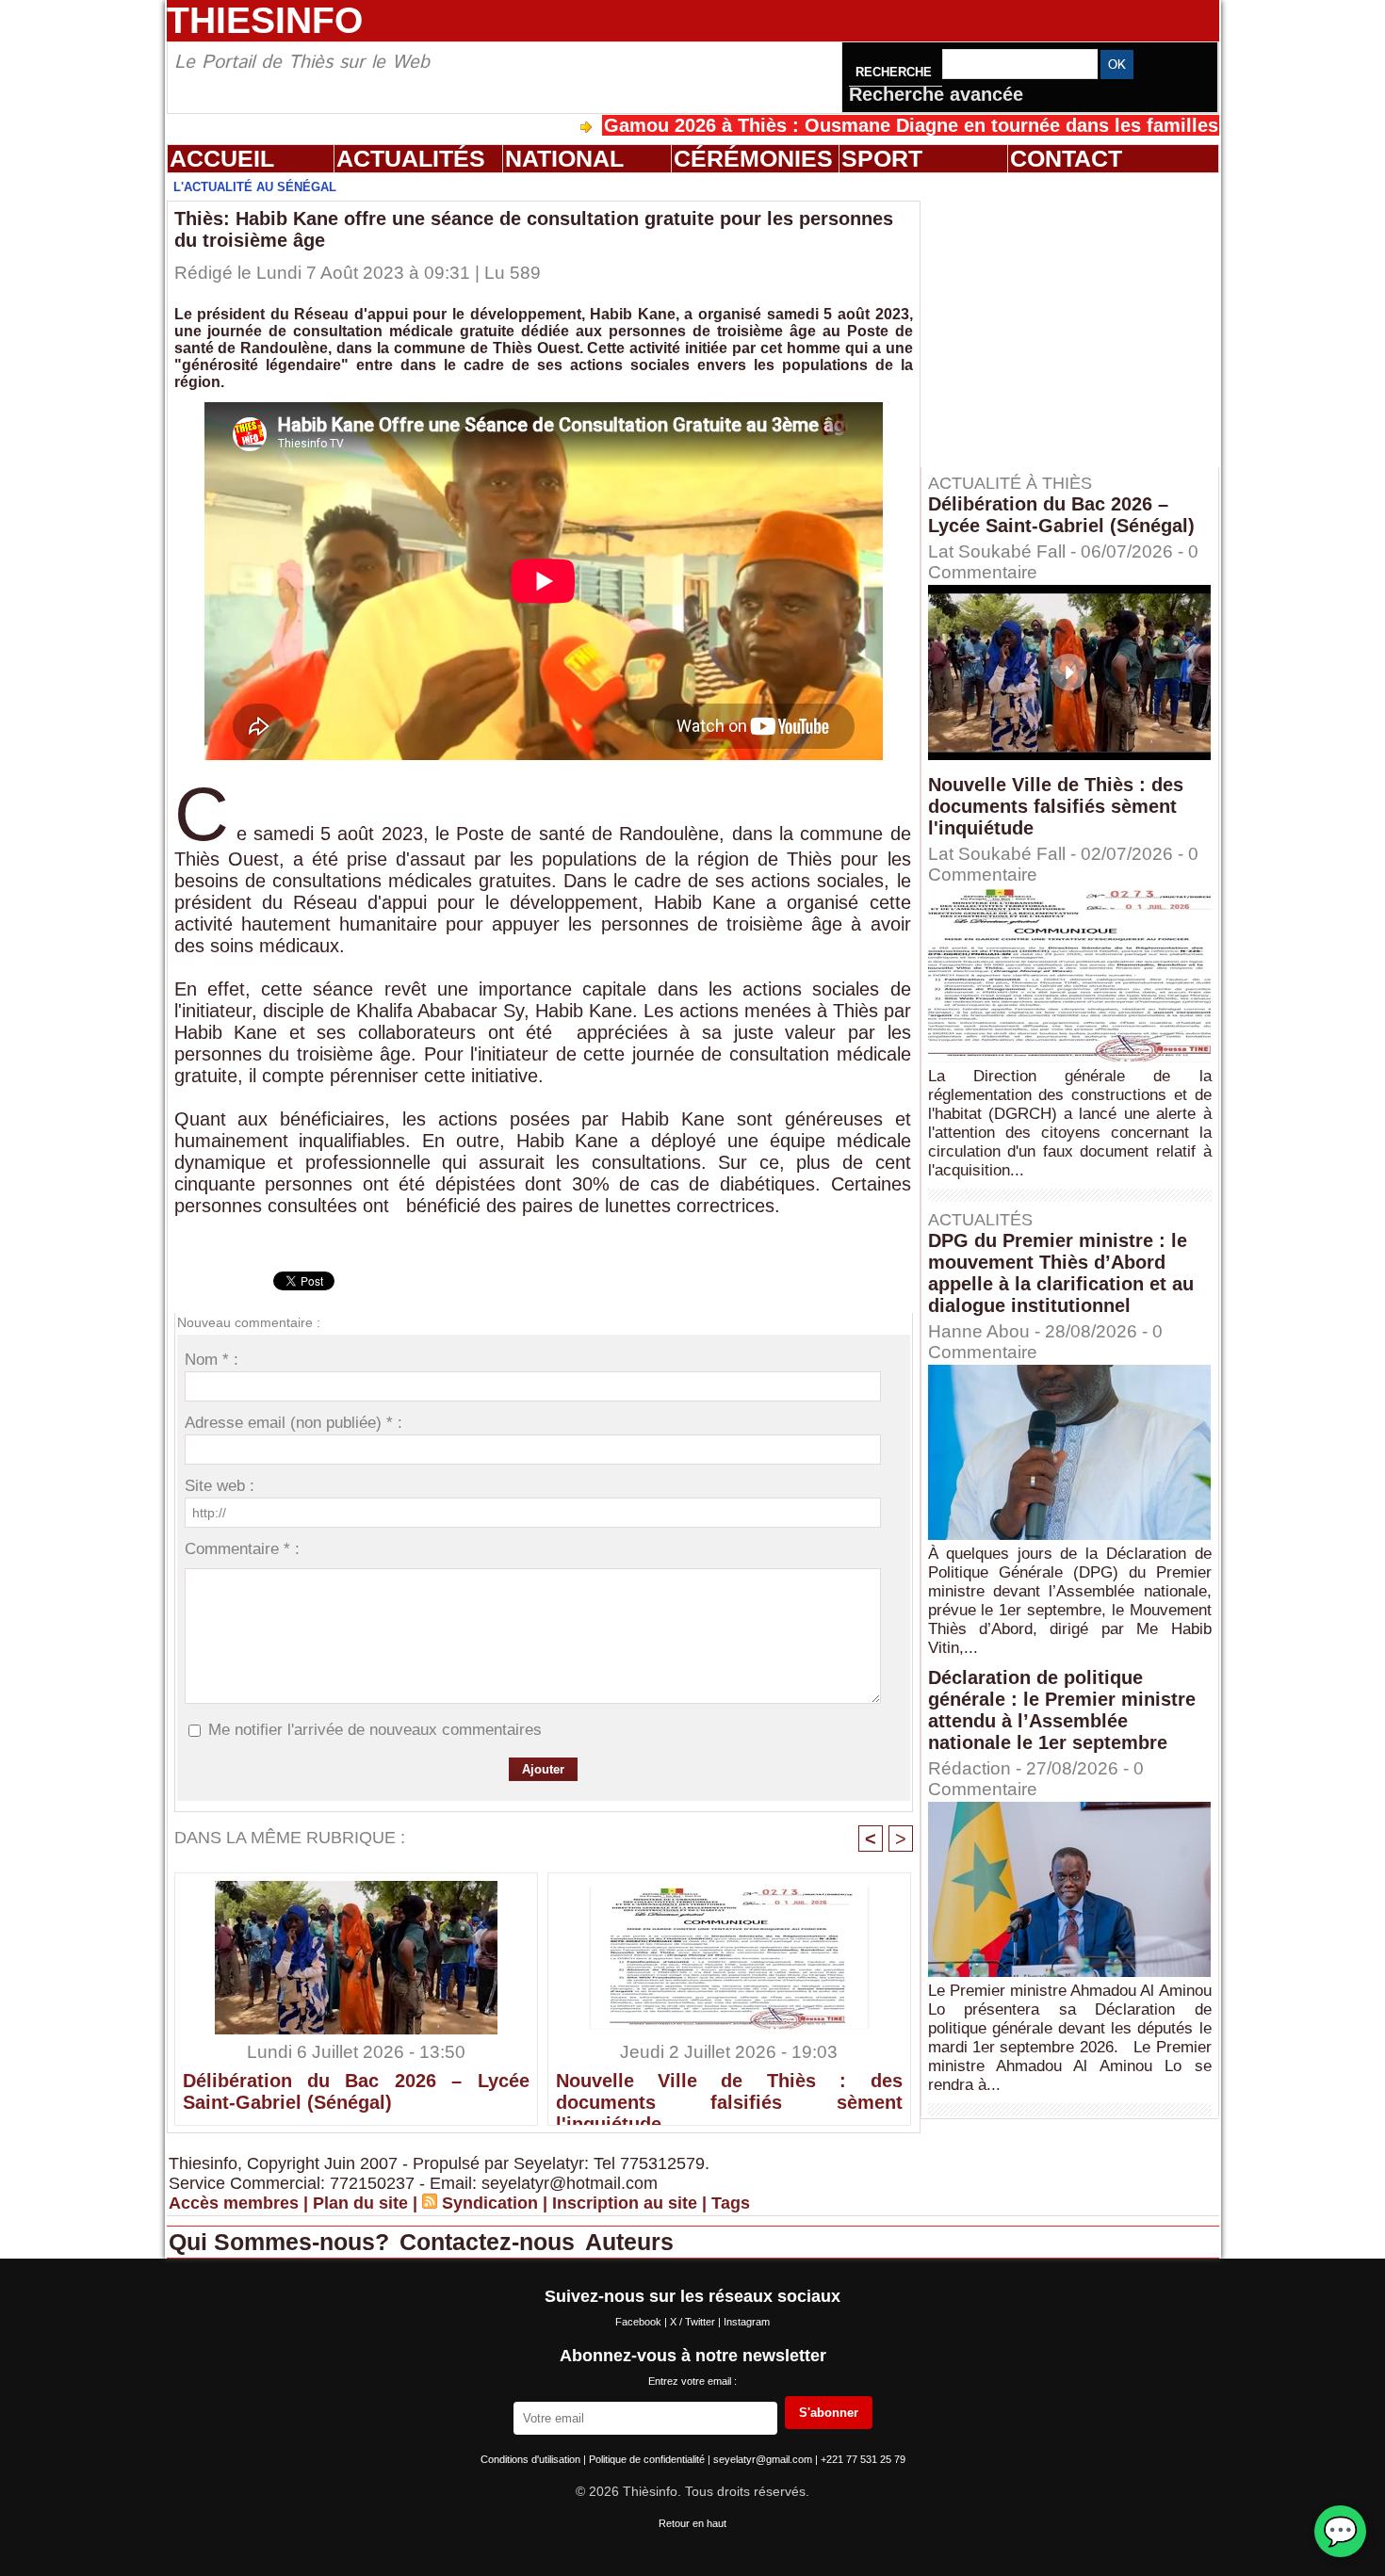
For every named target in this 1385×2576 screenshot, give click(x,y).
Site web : (220, 1486)
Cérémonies (753, 158)
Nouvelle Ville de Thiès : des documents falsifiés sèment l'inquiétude (729, 2094)
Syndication (490, 2203)
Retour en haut (692, 2523)
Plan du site (360, 2203)
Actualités (411, 158)
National (564, 158)
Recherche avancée (936, 94)
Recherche (896, 72)
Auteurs (629, 2242)
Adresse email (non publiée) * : (293, 1423)
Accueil (222, 158)
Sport (882, 158)
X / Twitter (694, 2322)
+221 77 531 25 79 (863, 2459)
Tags (731, 2203)
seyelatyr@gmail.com (764, 2459)
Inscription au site (625, 2203)
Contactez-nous (490, 2242)
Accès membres (234, 2203)
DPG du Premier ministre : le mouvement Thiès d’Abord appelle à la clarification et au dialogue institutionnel (1061, 1273)
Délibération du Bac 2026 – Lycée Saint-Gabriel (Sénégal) (356, 2091)
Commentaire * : (242, 1549)
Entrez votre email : (692, 2381)
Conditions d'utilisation (532, 2459)
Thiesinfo (265, 20)
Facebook (640, 2322)
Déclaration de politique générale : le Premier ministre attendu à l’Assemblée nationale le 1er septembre (1062, 1710)
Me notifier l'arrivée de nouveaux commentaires (375, 1730)
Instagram (747, 2322)
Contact (1066, 158)
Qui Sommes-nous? (282, 2242)
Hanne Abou (979, 1331)
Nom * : (212, 1360)
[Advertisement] (1079, 319)
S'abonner (829, 2413)
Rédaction (969, 1768)
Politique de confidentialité (648, 2459)
